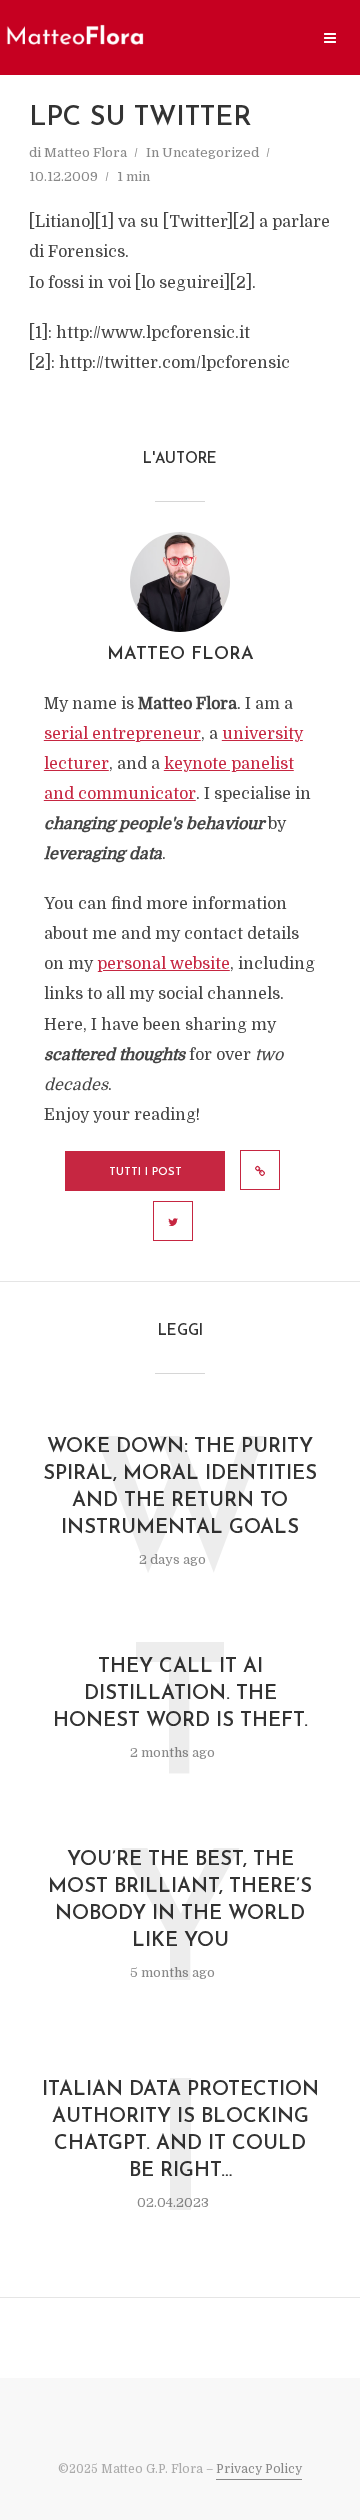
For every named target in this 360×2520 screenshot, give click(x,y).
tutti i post (145, 1172)
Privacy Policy (259, 2469)
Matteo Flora (85, 152)
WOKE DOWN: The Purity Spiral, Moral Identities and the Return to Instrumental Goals (180, 1487)
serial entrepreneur (122, 734)
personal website (163, 964)
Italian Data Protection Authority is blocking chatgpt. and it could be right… (180, 2130)
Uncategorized (210, 152)
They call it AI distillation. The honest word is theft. (180, 1694)
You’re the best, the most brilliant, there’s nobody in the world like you (180, 1900)
